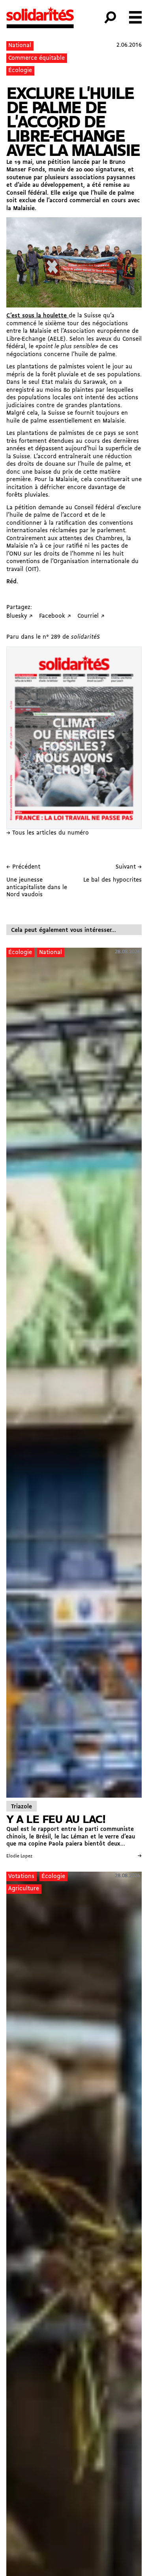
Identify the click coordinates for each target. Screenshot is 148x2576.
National (20, 46)
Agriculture (24, 1889)
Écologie (20, 71)
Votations (21, 1877)
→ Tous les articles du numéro (48, 833)
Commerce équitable (37, 58)
